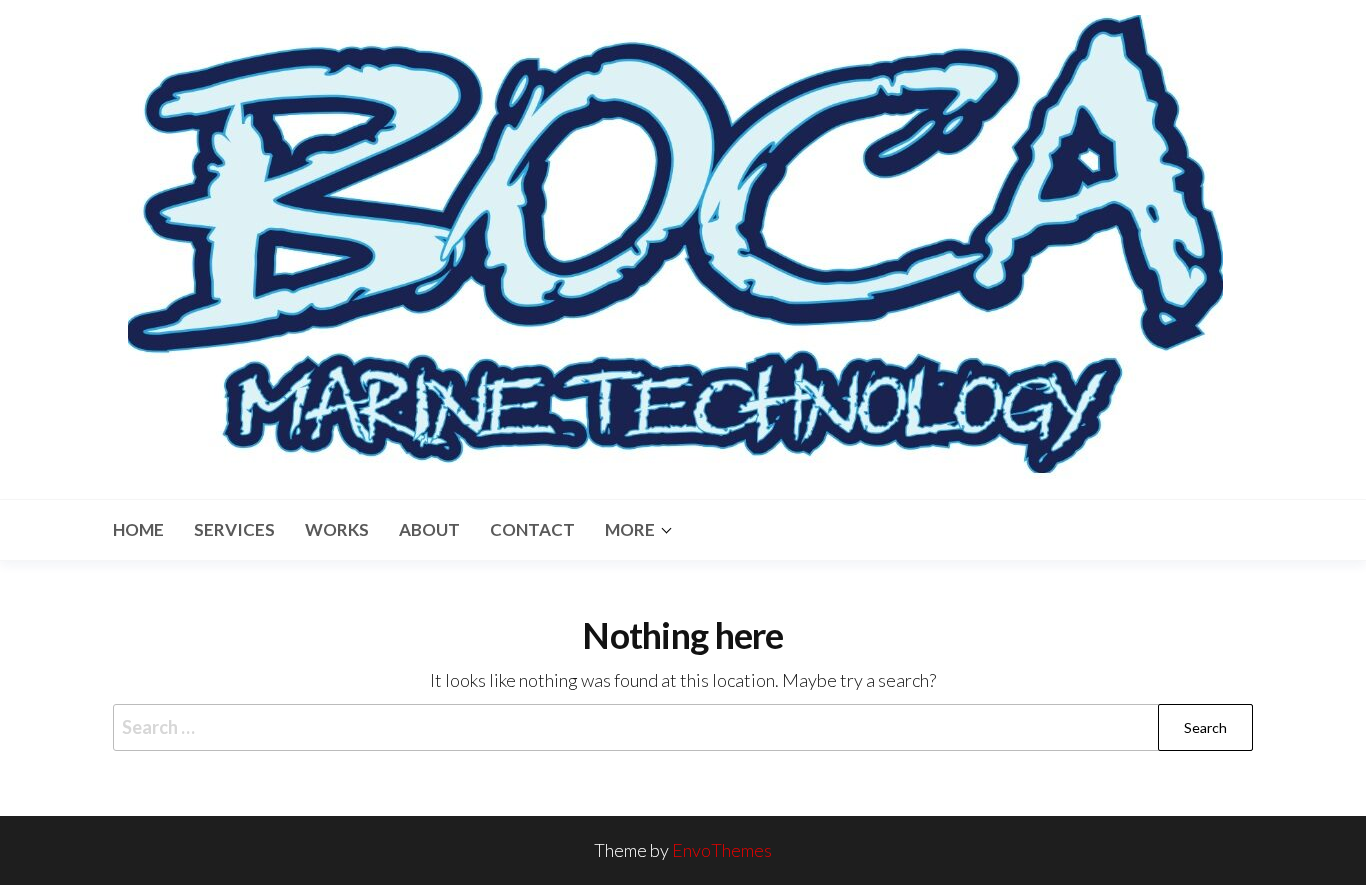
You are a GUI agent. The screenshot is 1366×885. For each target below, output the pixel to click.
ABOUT (429, 529)
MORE (630, 529)
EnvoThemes (722, 850)
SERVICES (234, 529)
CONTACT (532, 529)
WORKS (337, 529)
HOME (138, 529)
